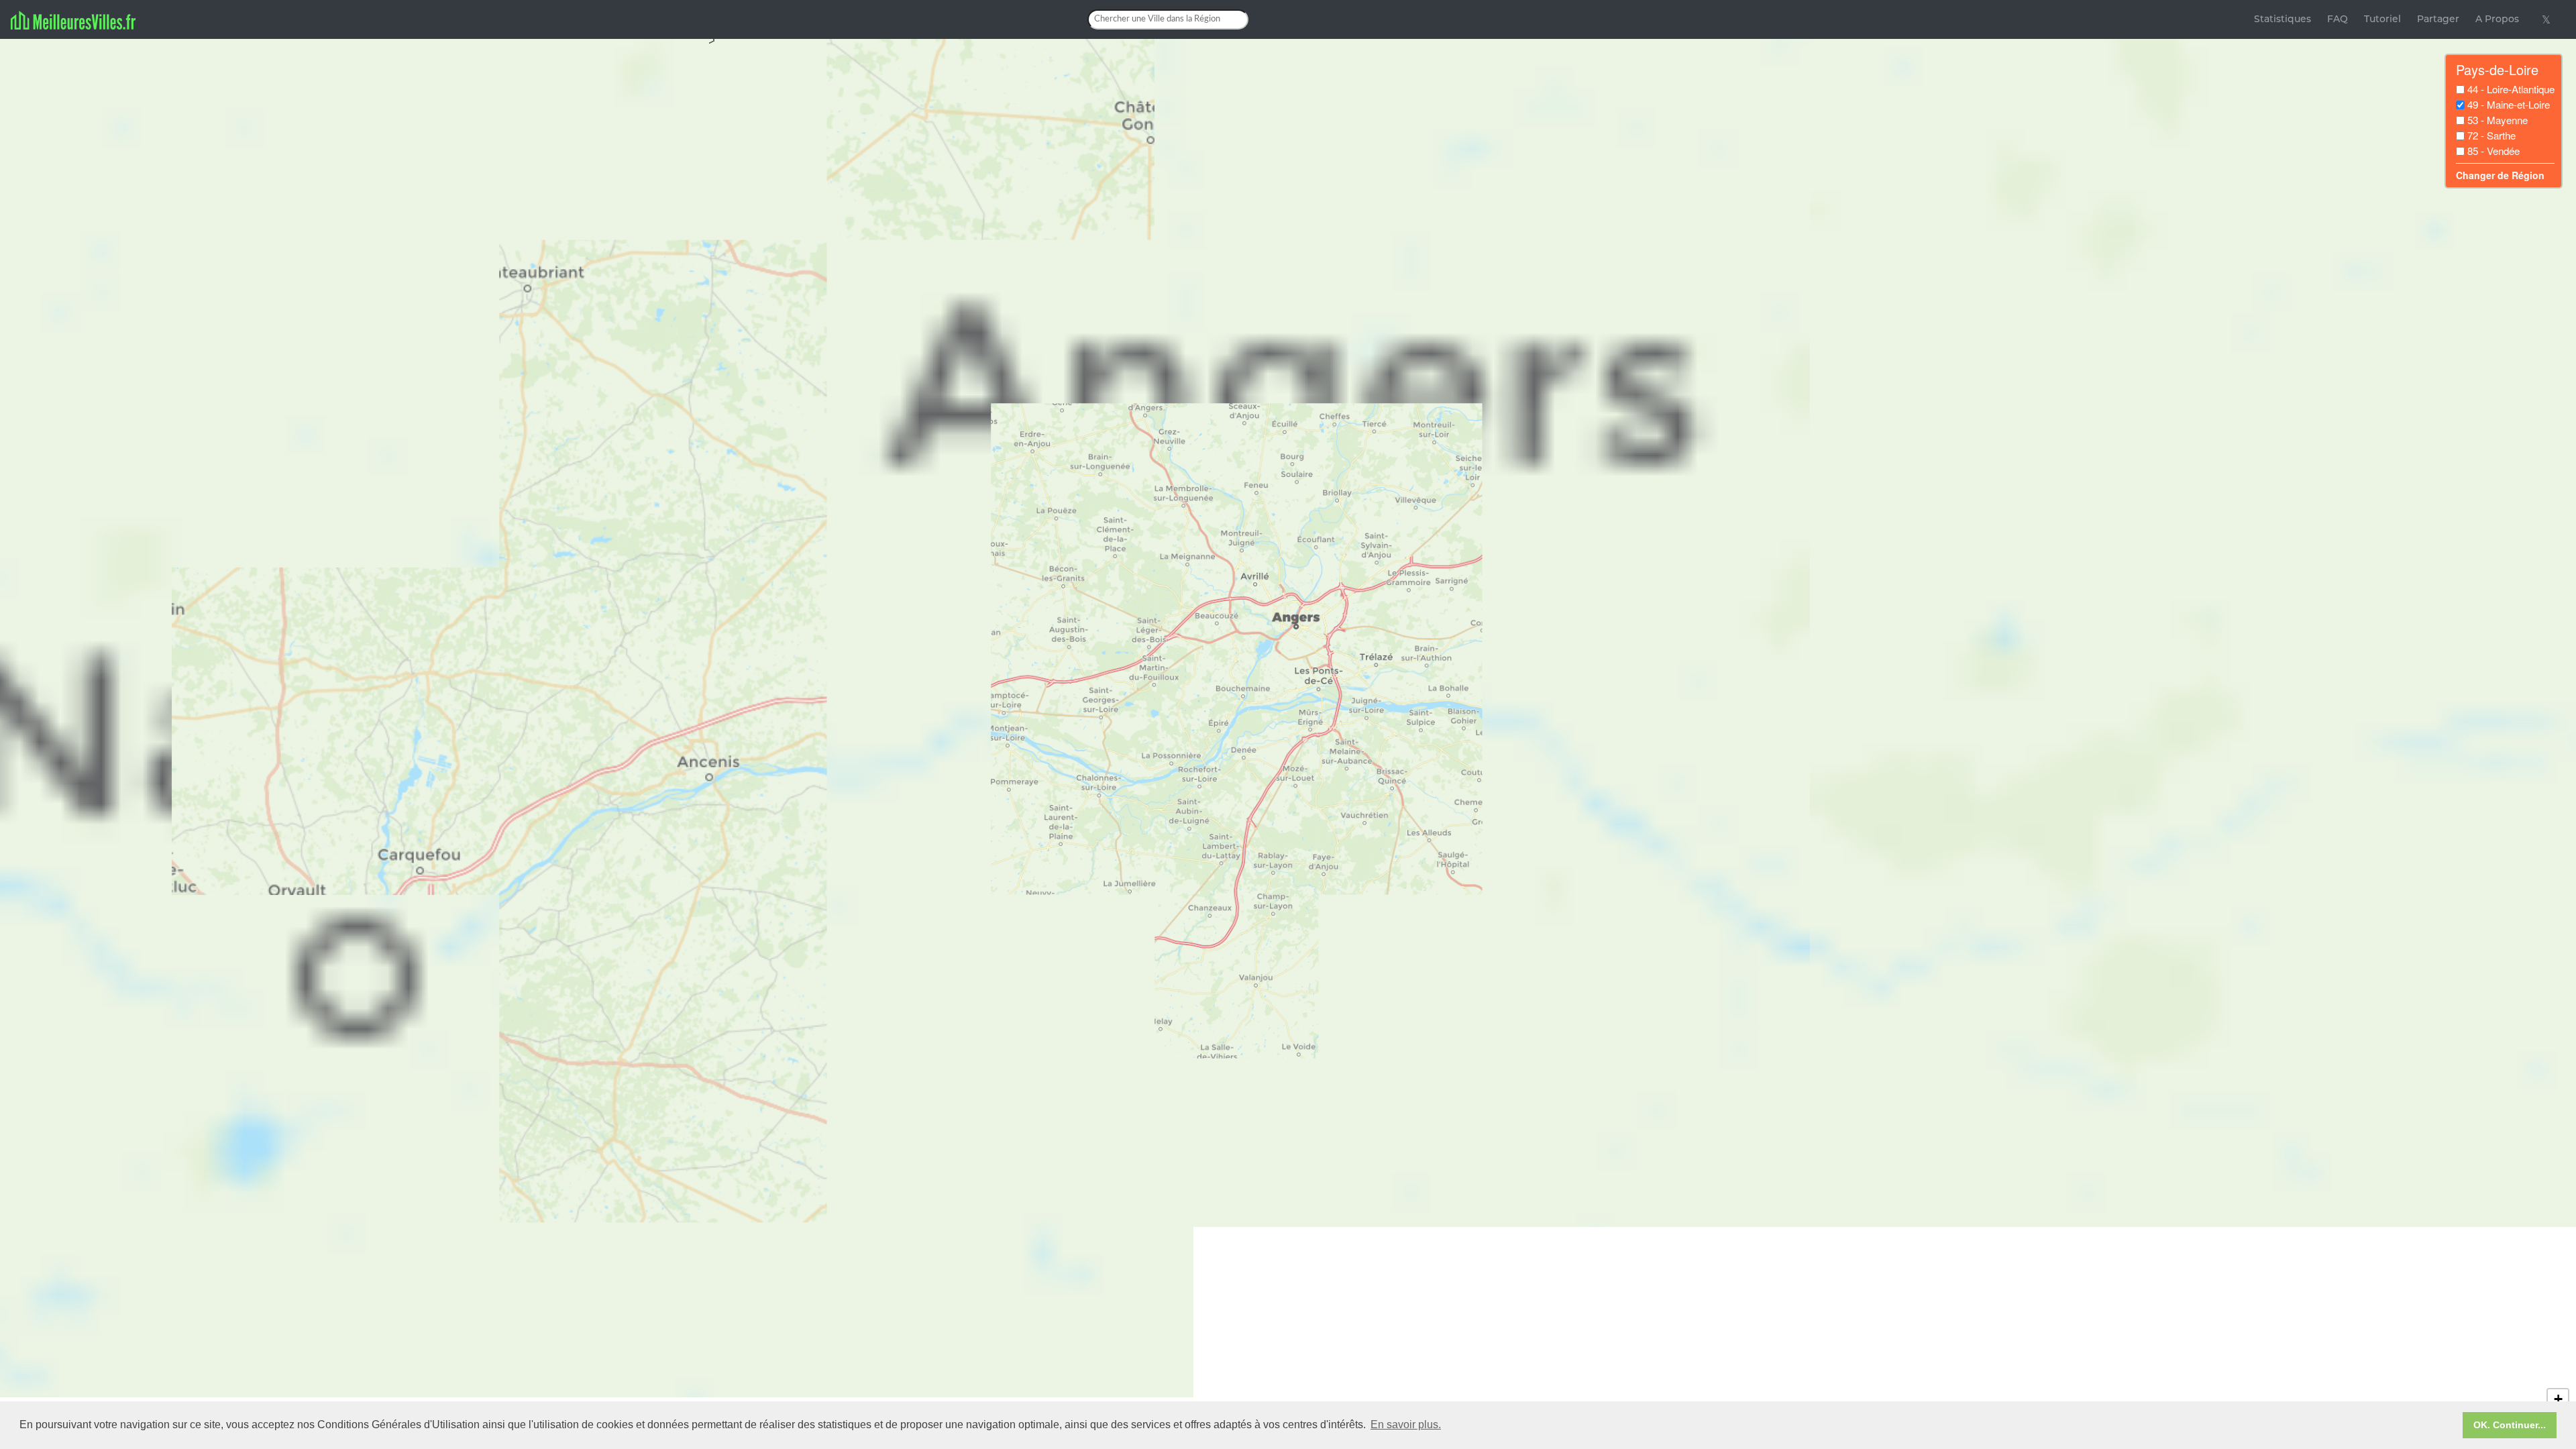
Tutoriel (2382, 19)
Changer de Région (2500, 175)
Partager (2438, 19)
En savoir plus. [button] (1406, 1425)
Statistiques (2283, 19)
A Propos (2497, 19)
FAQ (2338, 19)
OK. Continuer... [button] (2510, 1425)
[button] (2558, 1399)
